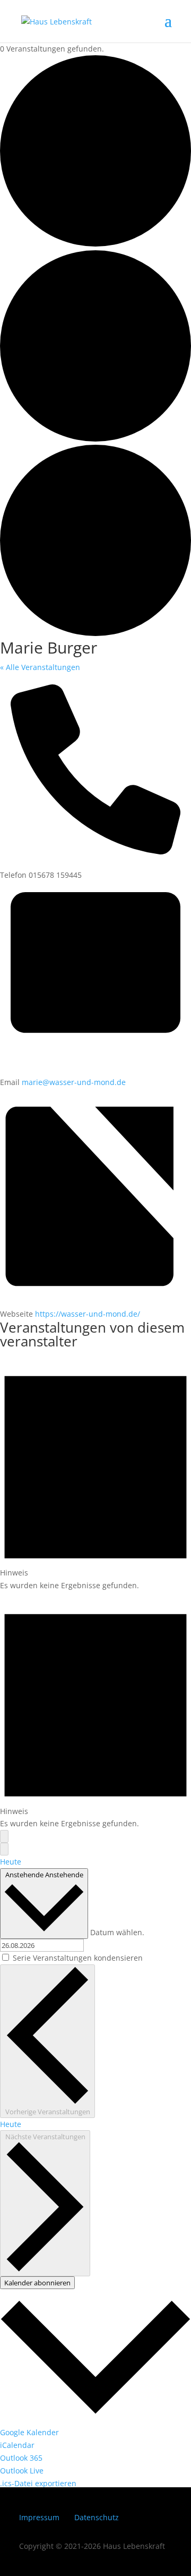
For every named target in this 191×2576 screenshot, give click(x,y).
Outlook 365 (21, 2458)
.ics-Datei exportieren (38, 2483)
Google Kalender (29, 2432)
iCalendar (17, 2445)
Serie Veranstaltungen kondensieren (78, 1958)
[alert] (95, 1473)
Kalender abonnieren (37, 2283)
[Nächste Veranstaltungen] (4, 1849)
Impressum (39, 2517)
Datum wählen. (117, 1932)
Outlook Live (22, 2471)
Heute (11, 1862)
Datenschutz (97, 2517)
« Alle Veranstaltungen (40, 667)
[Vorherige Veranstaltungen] (4, 1836)
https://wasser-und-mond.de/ (88, 1314)
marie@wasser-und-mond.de (74, 1082)
